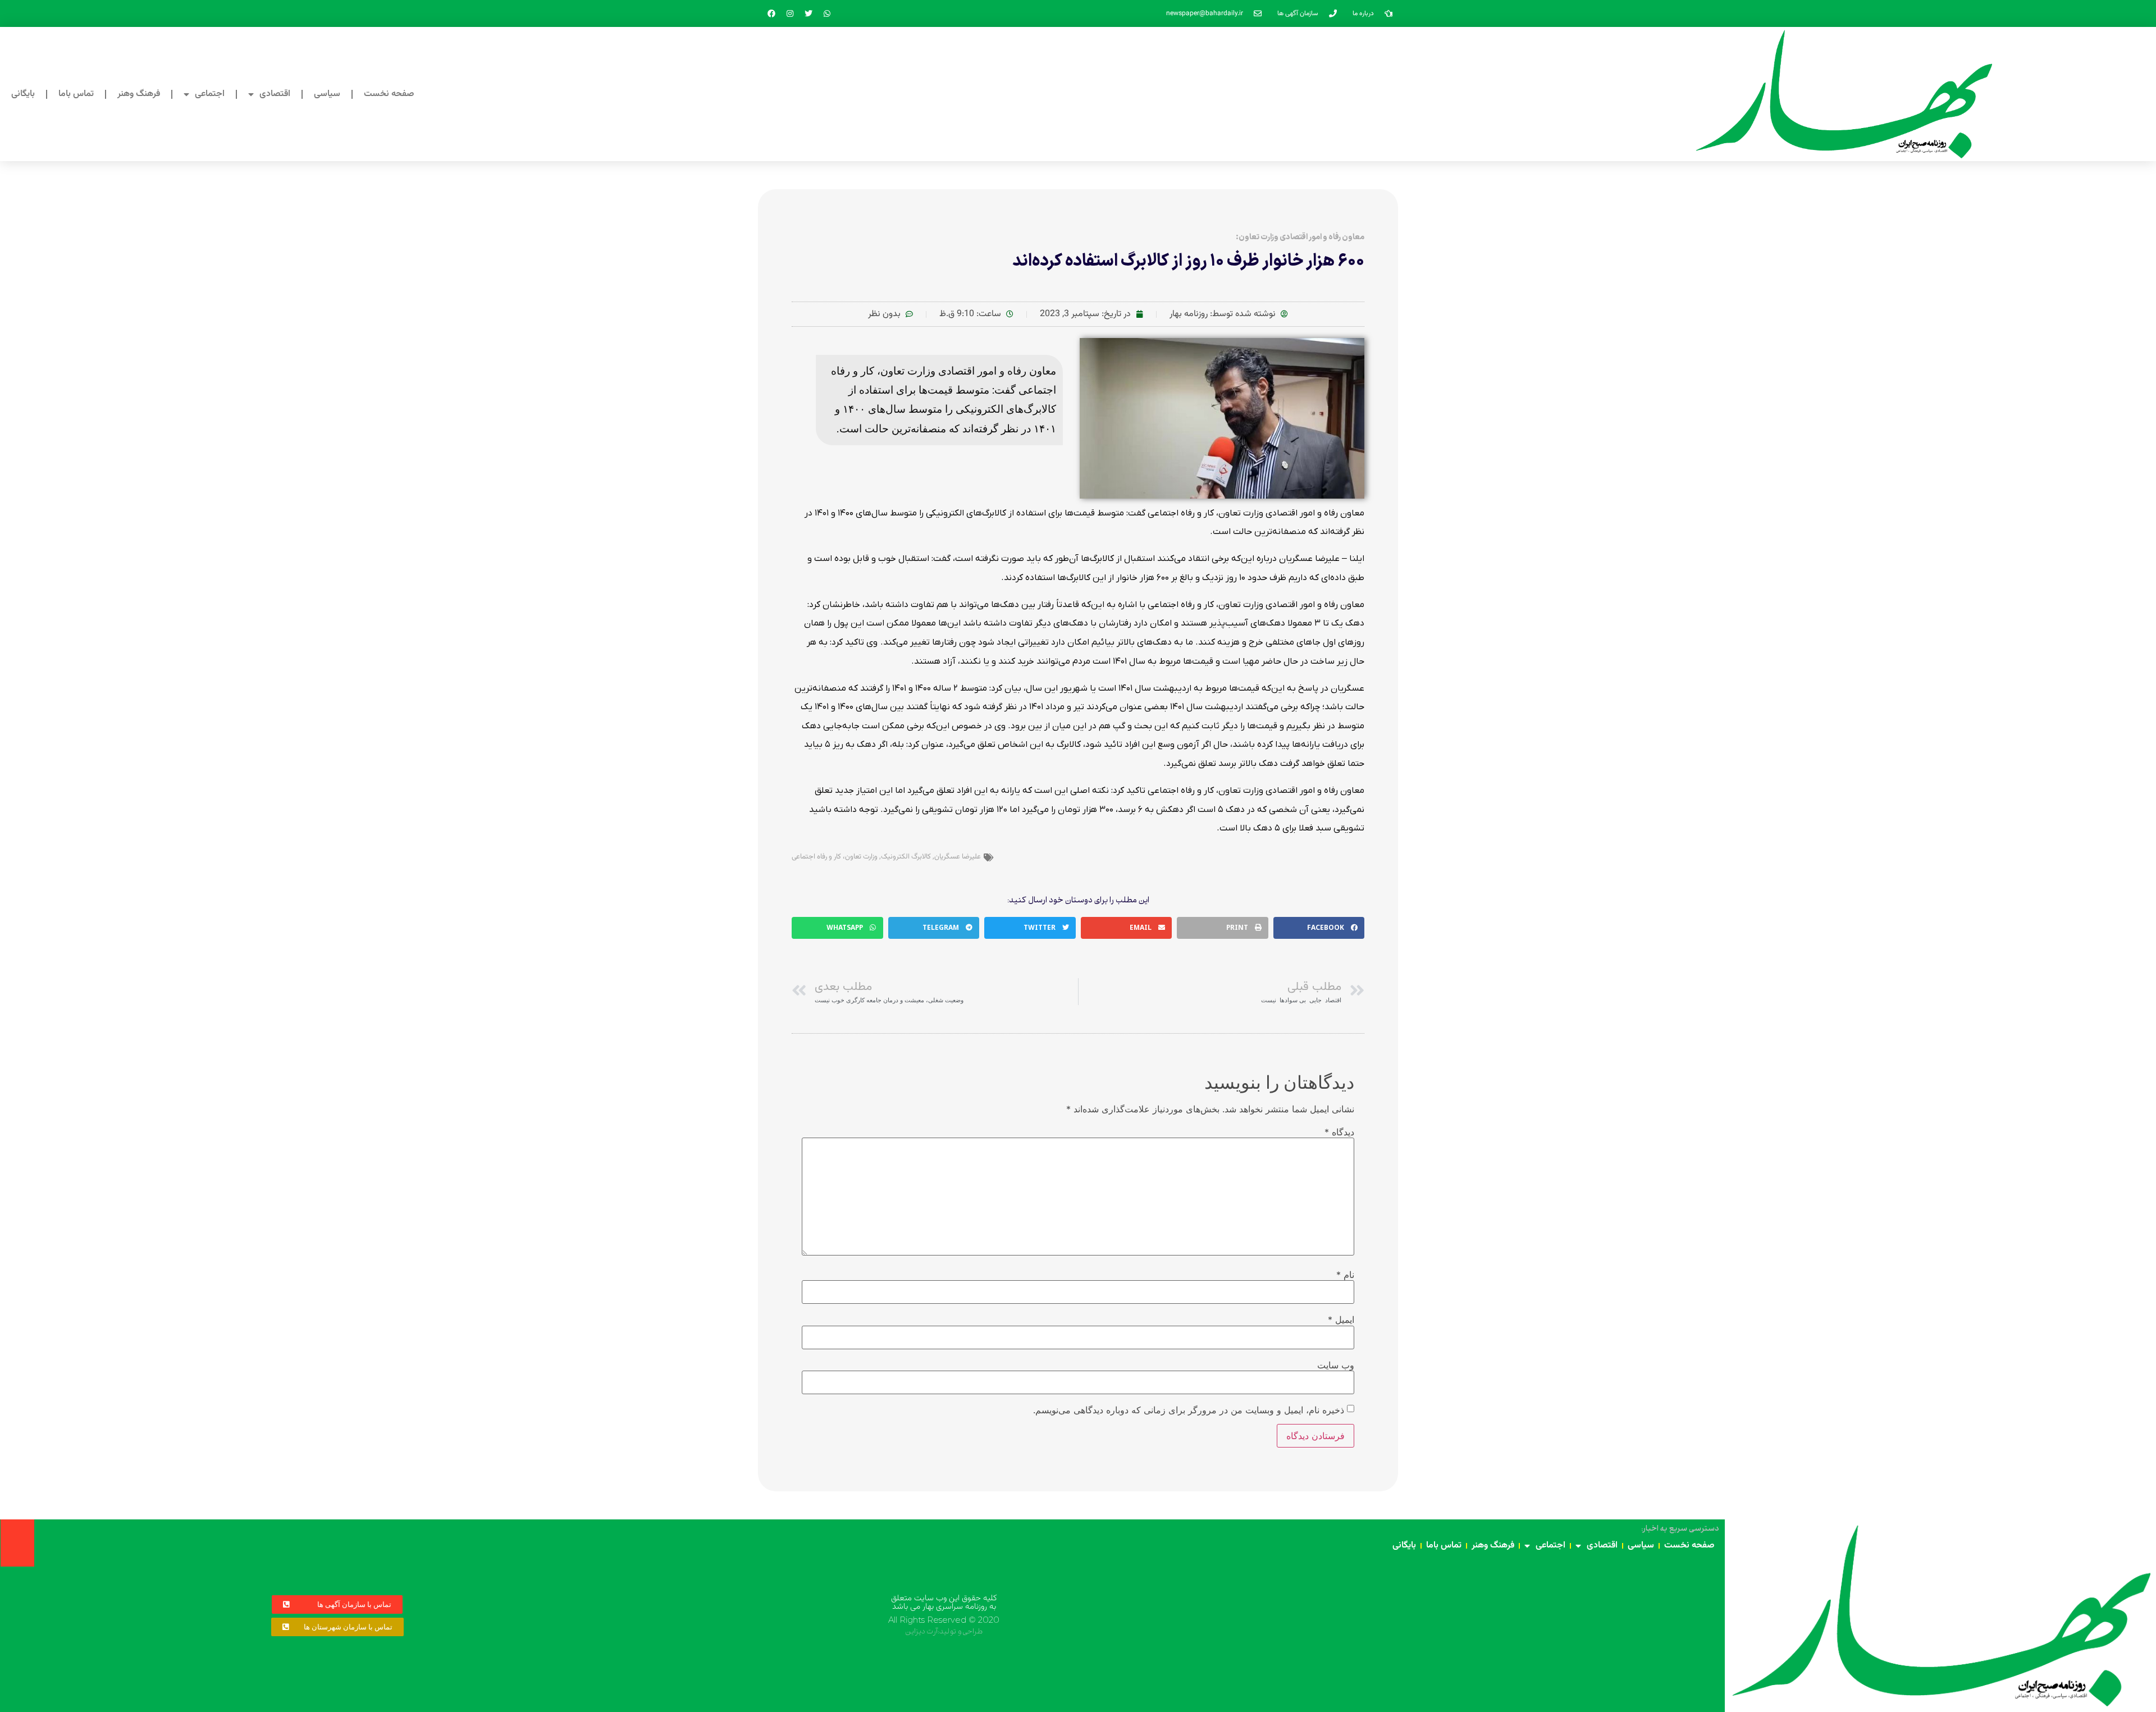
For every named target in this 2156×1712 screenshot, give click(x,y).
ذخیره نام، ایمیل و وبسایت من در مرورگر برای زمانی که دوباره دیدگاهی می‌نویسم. (1189, 1410)
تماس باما (76, 94)
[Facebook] (771, 13)
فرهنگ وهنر (139, 94)
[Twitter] (808, 13)
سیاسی (327, 94)
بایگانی (23, 94)
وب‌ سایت (1336, 1365)
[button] (1319, 928)
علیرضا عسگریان (958, 857)
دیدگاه (1339, 1132)
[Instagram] (790, 13)
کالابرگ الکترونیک (906, 857)
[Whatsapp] (827, 13)
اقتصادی (275, 94)
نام (1345, 1275)
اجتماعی (210, 94)
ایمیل (1341, 1320)
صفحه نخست (389, 94)
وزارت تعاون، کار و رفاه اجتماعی (835, 857)
